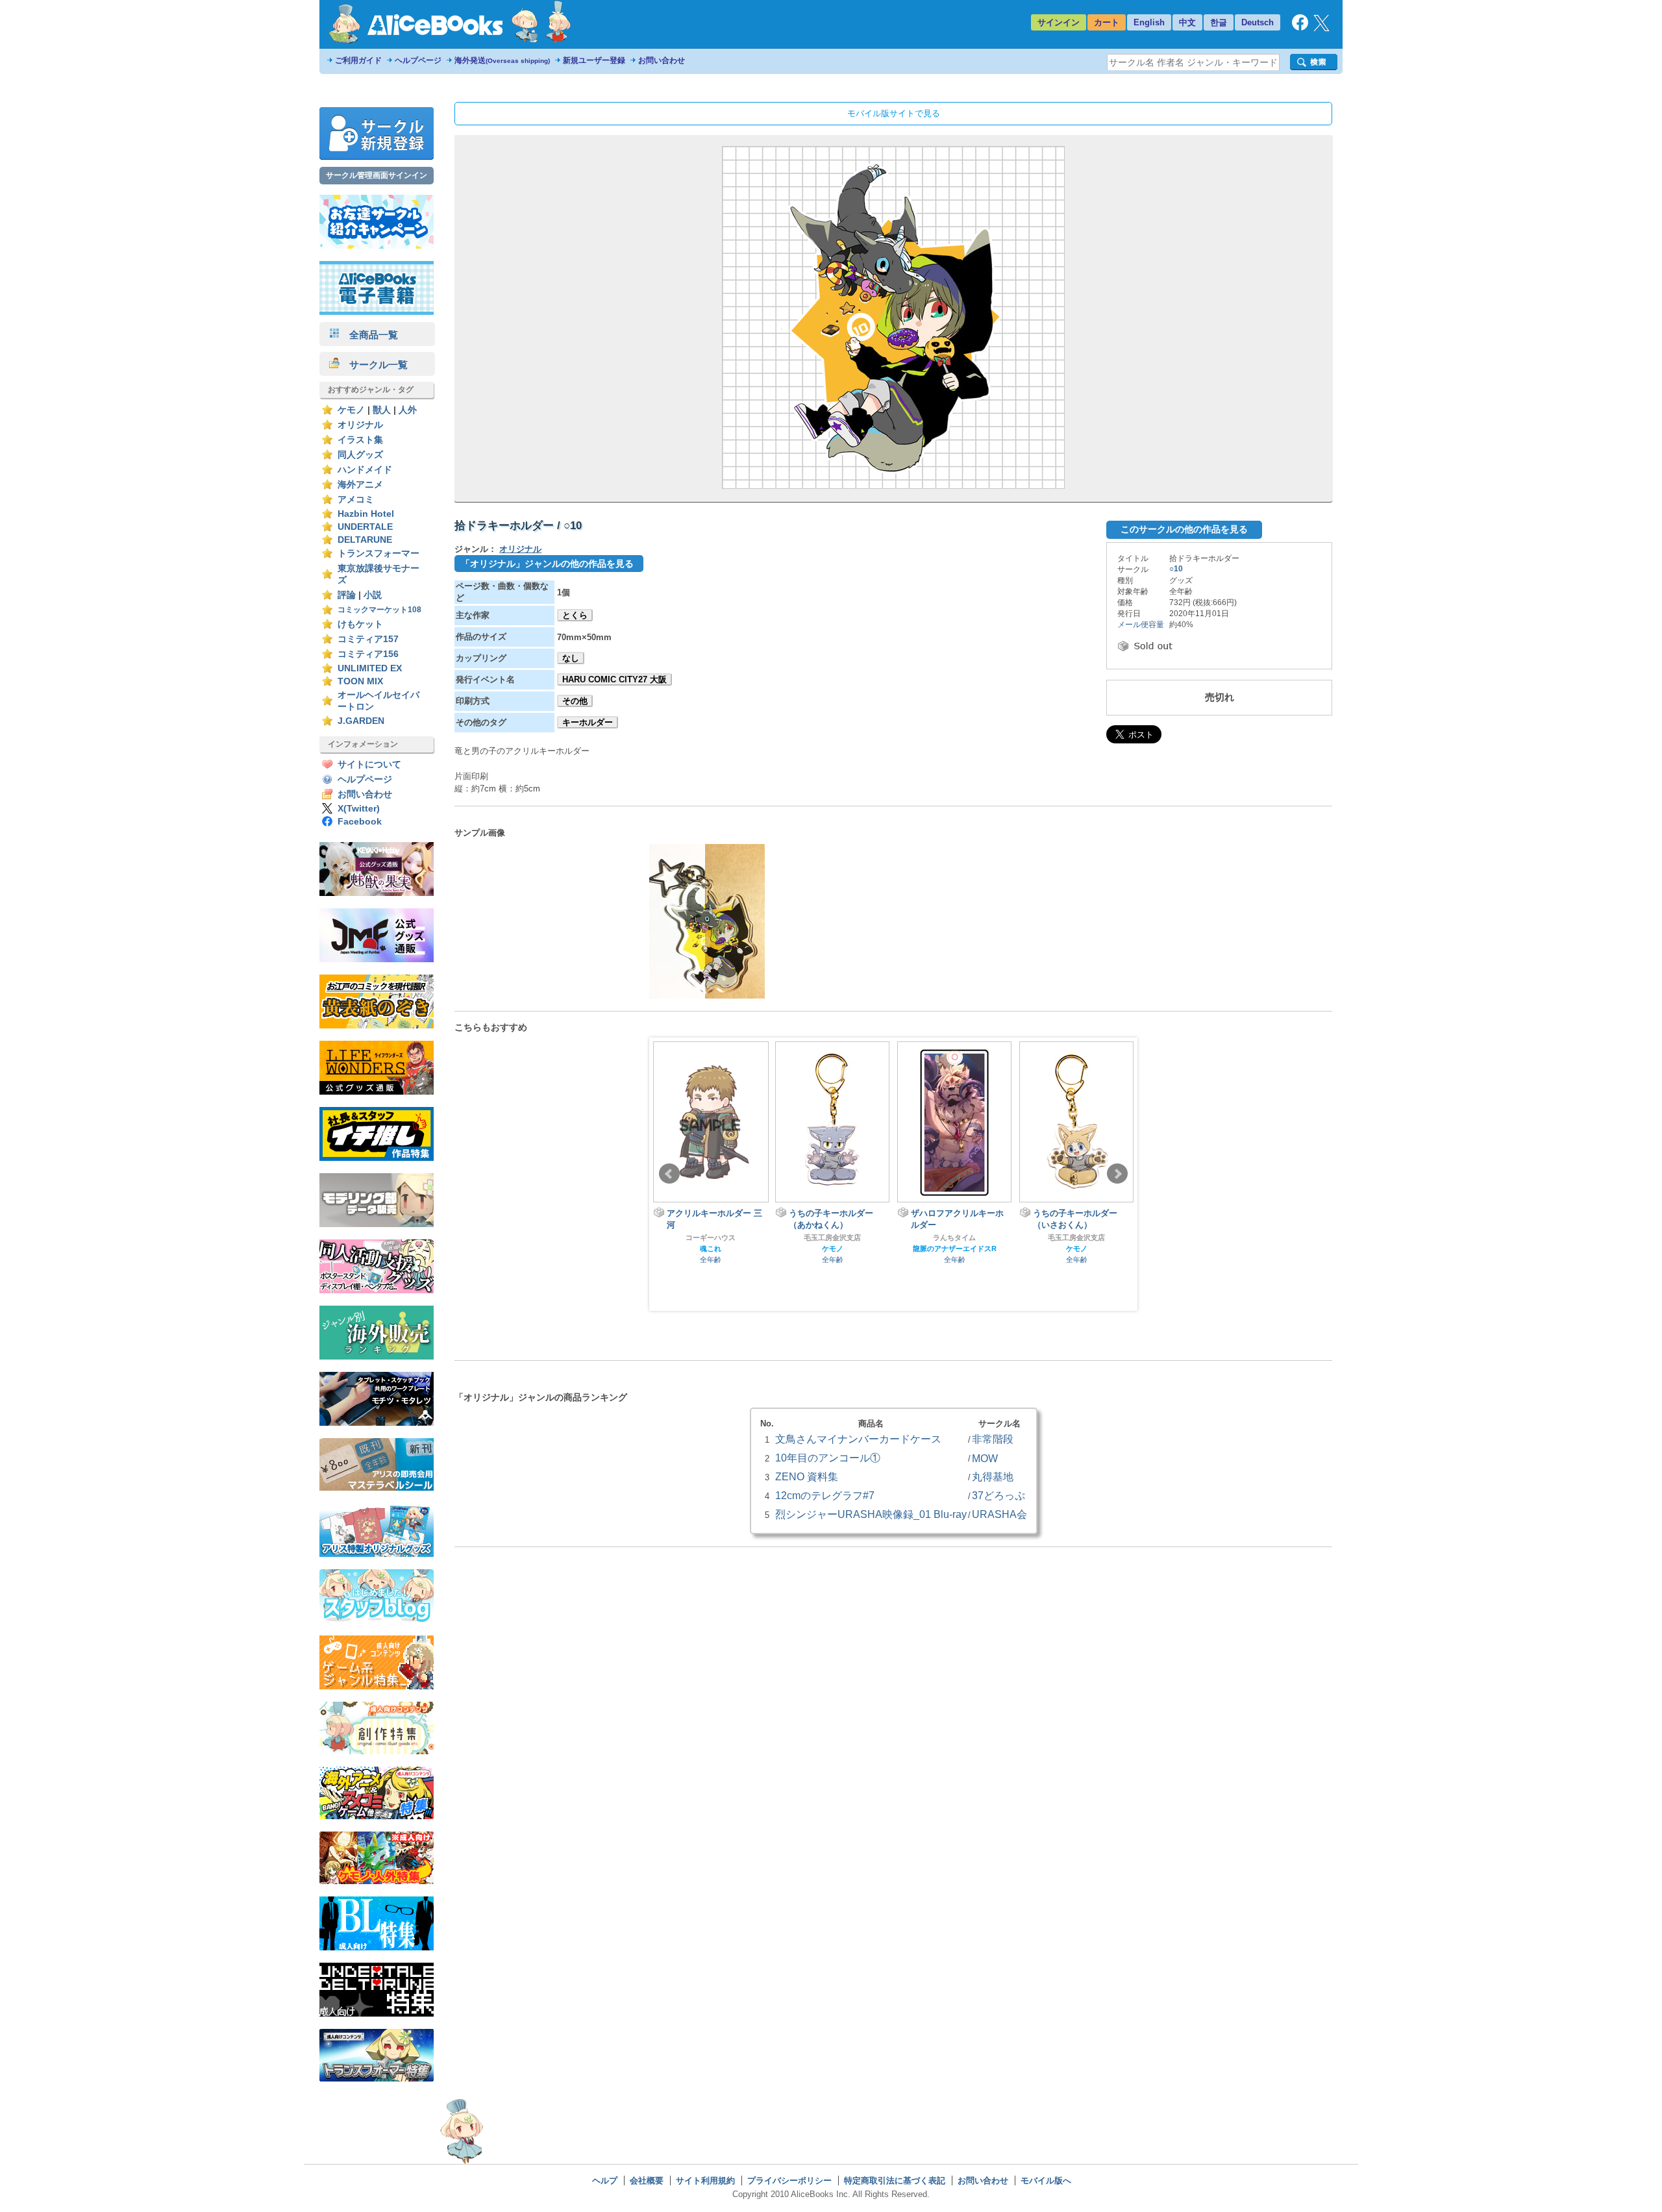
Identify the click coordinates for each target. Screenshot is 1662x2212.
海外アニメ (360, 485)
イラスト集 (360, 440)
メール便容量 (1141, 625)
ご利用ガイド (358, 60)
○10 (1176, 569)
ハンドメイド (365, 470)
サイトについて (369, 764)
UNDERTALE (365, 527)
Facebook (360, 822)
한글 (1219, 22)
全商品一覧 (369, 335)
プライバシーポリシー (789, 2181)
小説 (373, 595)
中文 (1187, 22)
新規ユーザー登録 (594, 60)
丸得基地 (993, 1476)
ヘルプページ (418, 60)
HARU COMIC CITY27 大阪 (614, 679)
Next (1117, 1174)
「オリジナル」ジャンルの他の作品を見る (547, 564)
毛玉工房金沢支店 (755, 1237)
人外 (408, 410)
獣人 (382, 410)
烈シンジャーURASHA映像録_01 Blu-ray (871, 1514)
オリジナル (360, 425)
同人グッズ (360, 455)
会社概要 (647, 2181)
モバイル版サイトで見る (894, 113)
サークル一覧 (374, 365)
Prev (669, 1174)
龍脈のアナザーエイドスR (877, 1249)
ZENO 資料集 (807, 1476)
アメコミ (356, 500)
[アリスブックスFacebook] (1300, 28)
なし (571, 658)
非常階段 (993, 1439)
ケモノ (351, 410)
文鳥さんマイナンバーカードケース (858, 1439)
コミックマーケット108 (379, 610)
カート (1107, 22)
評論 (347, 595)
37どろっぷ (998, 1495)
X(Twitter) (359, 809)
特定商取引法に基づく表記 (895, 2181)
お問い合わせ (662, 60)
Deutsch (1258, 22)
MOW (985, 1458)
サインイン (1059, 22)
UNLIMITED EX (370, 668)
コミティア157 (368, 639)
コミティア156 (368, 654)
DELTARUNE (365, 540)
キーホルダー (588, 722)
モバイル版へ (1046, 2181)
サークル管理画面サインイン (377, 175)
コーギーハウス (1122, 1237)
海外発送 (502, 60)
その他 (575, 701)
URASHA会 (999, 1514)
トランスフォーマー (378, 553)
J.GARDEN (361, 721)
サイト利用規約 (705, 2181)
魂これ (1122, 1249)
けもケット (360, 624)
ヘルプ (605, 2181)
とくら (575, 615)
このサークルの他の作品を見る (1184, 529)
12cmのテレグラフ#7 (825, 1495)
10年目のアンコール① (828, 1458)
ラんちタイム (877, 1237)
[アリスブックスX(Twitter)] (1321, 28)
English (1149, 22)
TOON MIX (360, 681)
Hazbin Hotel (366, 514)
